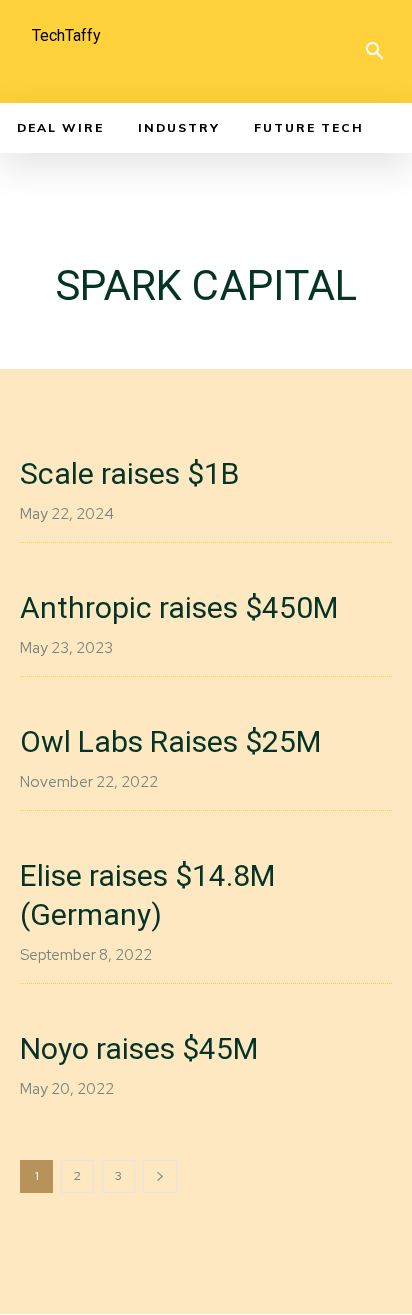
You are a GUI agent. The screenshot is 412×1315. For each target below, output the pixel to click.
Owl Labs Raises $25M (170, 741)
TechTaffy (66, 35)
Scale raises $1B (129, 473)
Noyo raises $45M (139, 1048)
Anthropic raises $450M (179, 607)
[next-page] (160, 1176)
